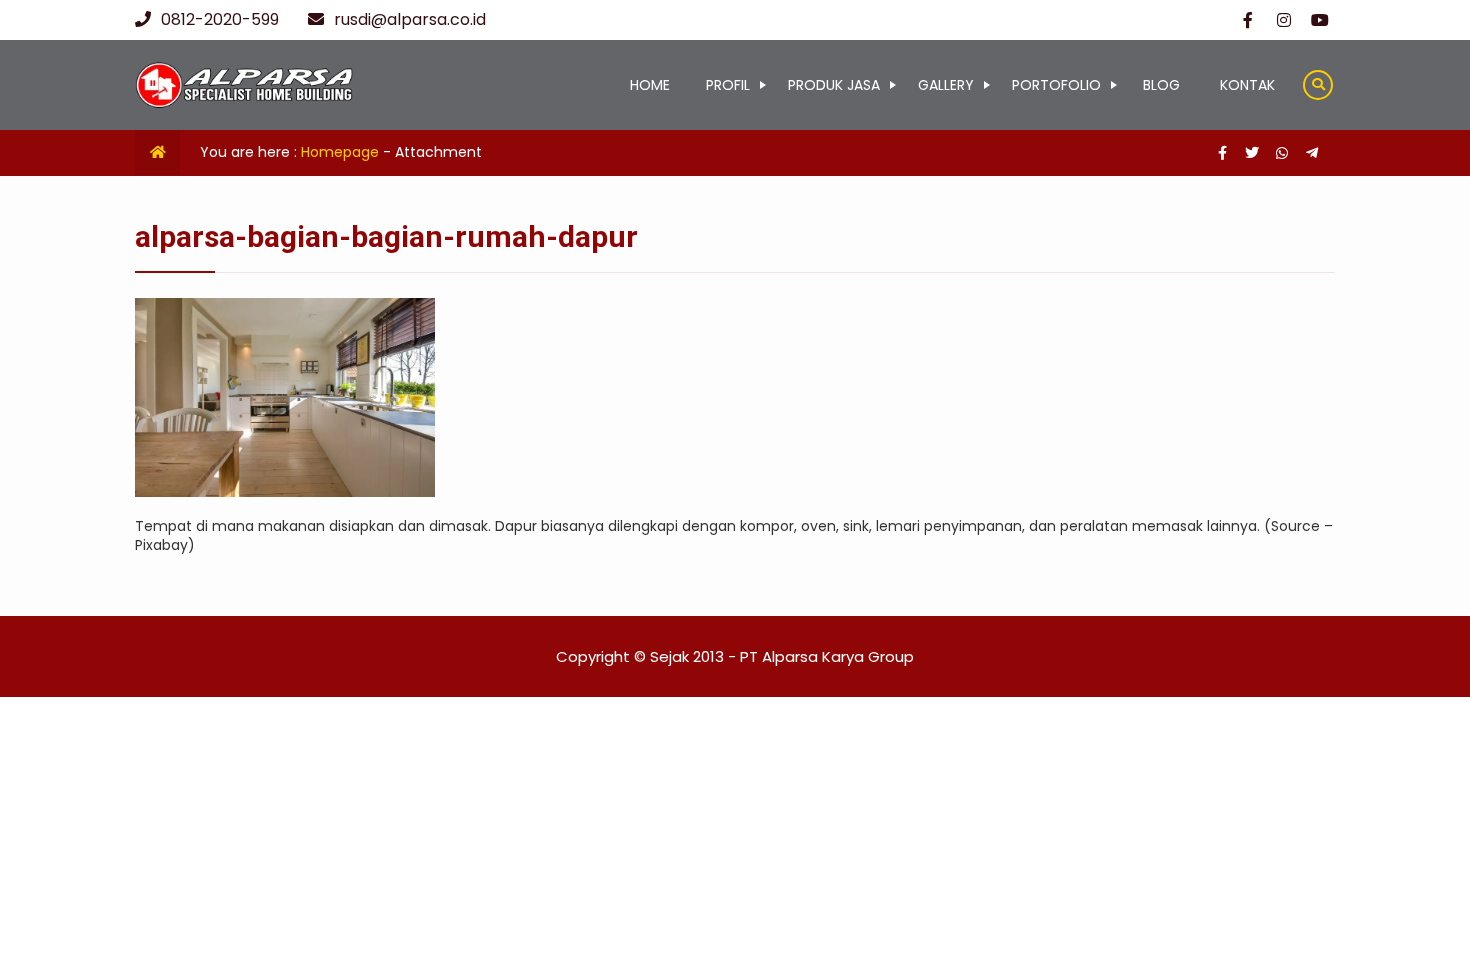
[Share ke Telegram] (1312, 153)
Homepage (340, 152)
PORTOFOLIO (1056, 85)
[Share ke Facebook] (1224, 153)
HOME (650, 85)
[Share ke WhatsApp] (1284, 153)
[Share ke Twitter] (1254, 153)
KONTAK (1247, 85)
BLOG (1161, 85)
